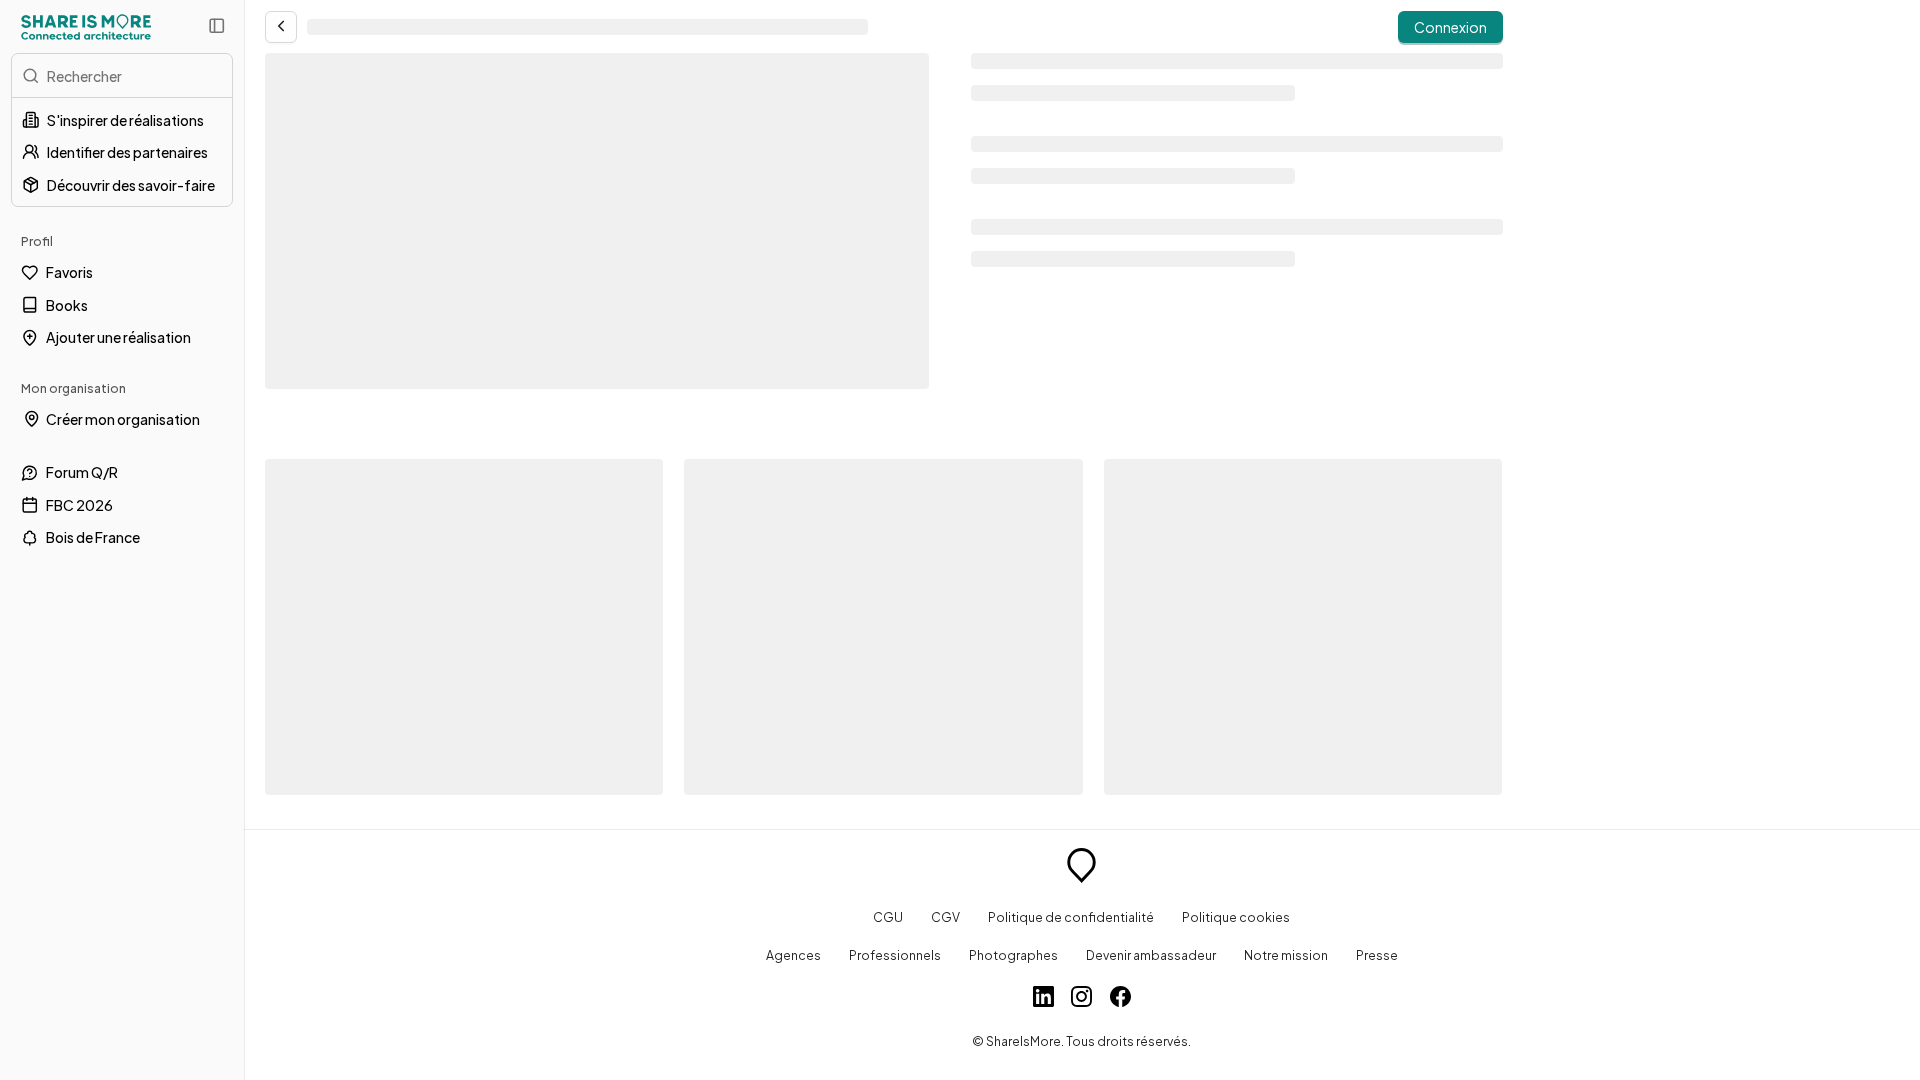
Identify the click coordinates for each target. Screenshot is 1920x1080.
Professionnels (895, 955)
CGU (888, 917)
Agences (793, 955)
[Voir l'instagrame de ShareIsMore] (1081, 999)
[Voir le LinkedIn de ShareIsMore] (1043, 999)
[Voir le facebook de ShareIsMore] (1120, 999)
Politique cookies (1236, 917)
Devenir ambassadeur (1151, 955)
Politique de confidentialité (1071, 917)
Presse (1377, 955)
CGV (945, 917)
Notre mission (1286, 955)
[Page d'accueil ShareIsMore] (86, 27)
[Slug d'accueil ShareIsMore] (1081, 868)
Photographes (1013, 955)
